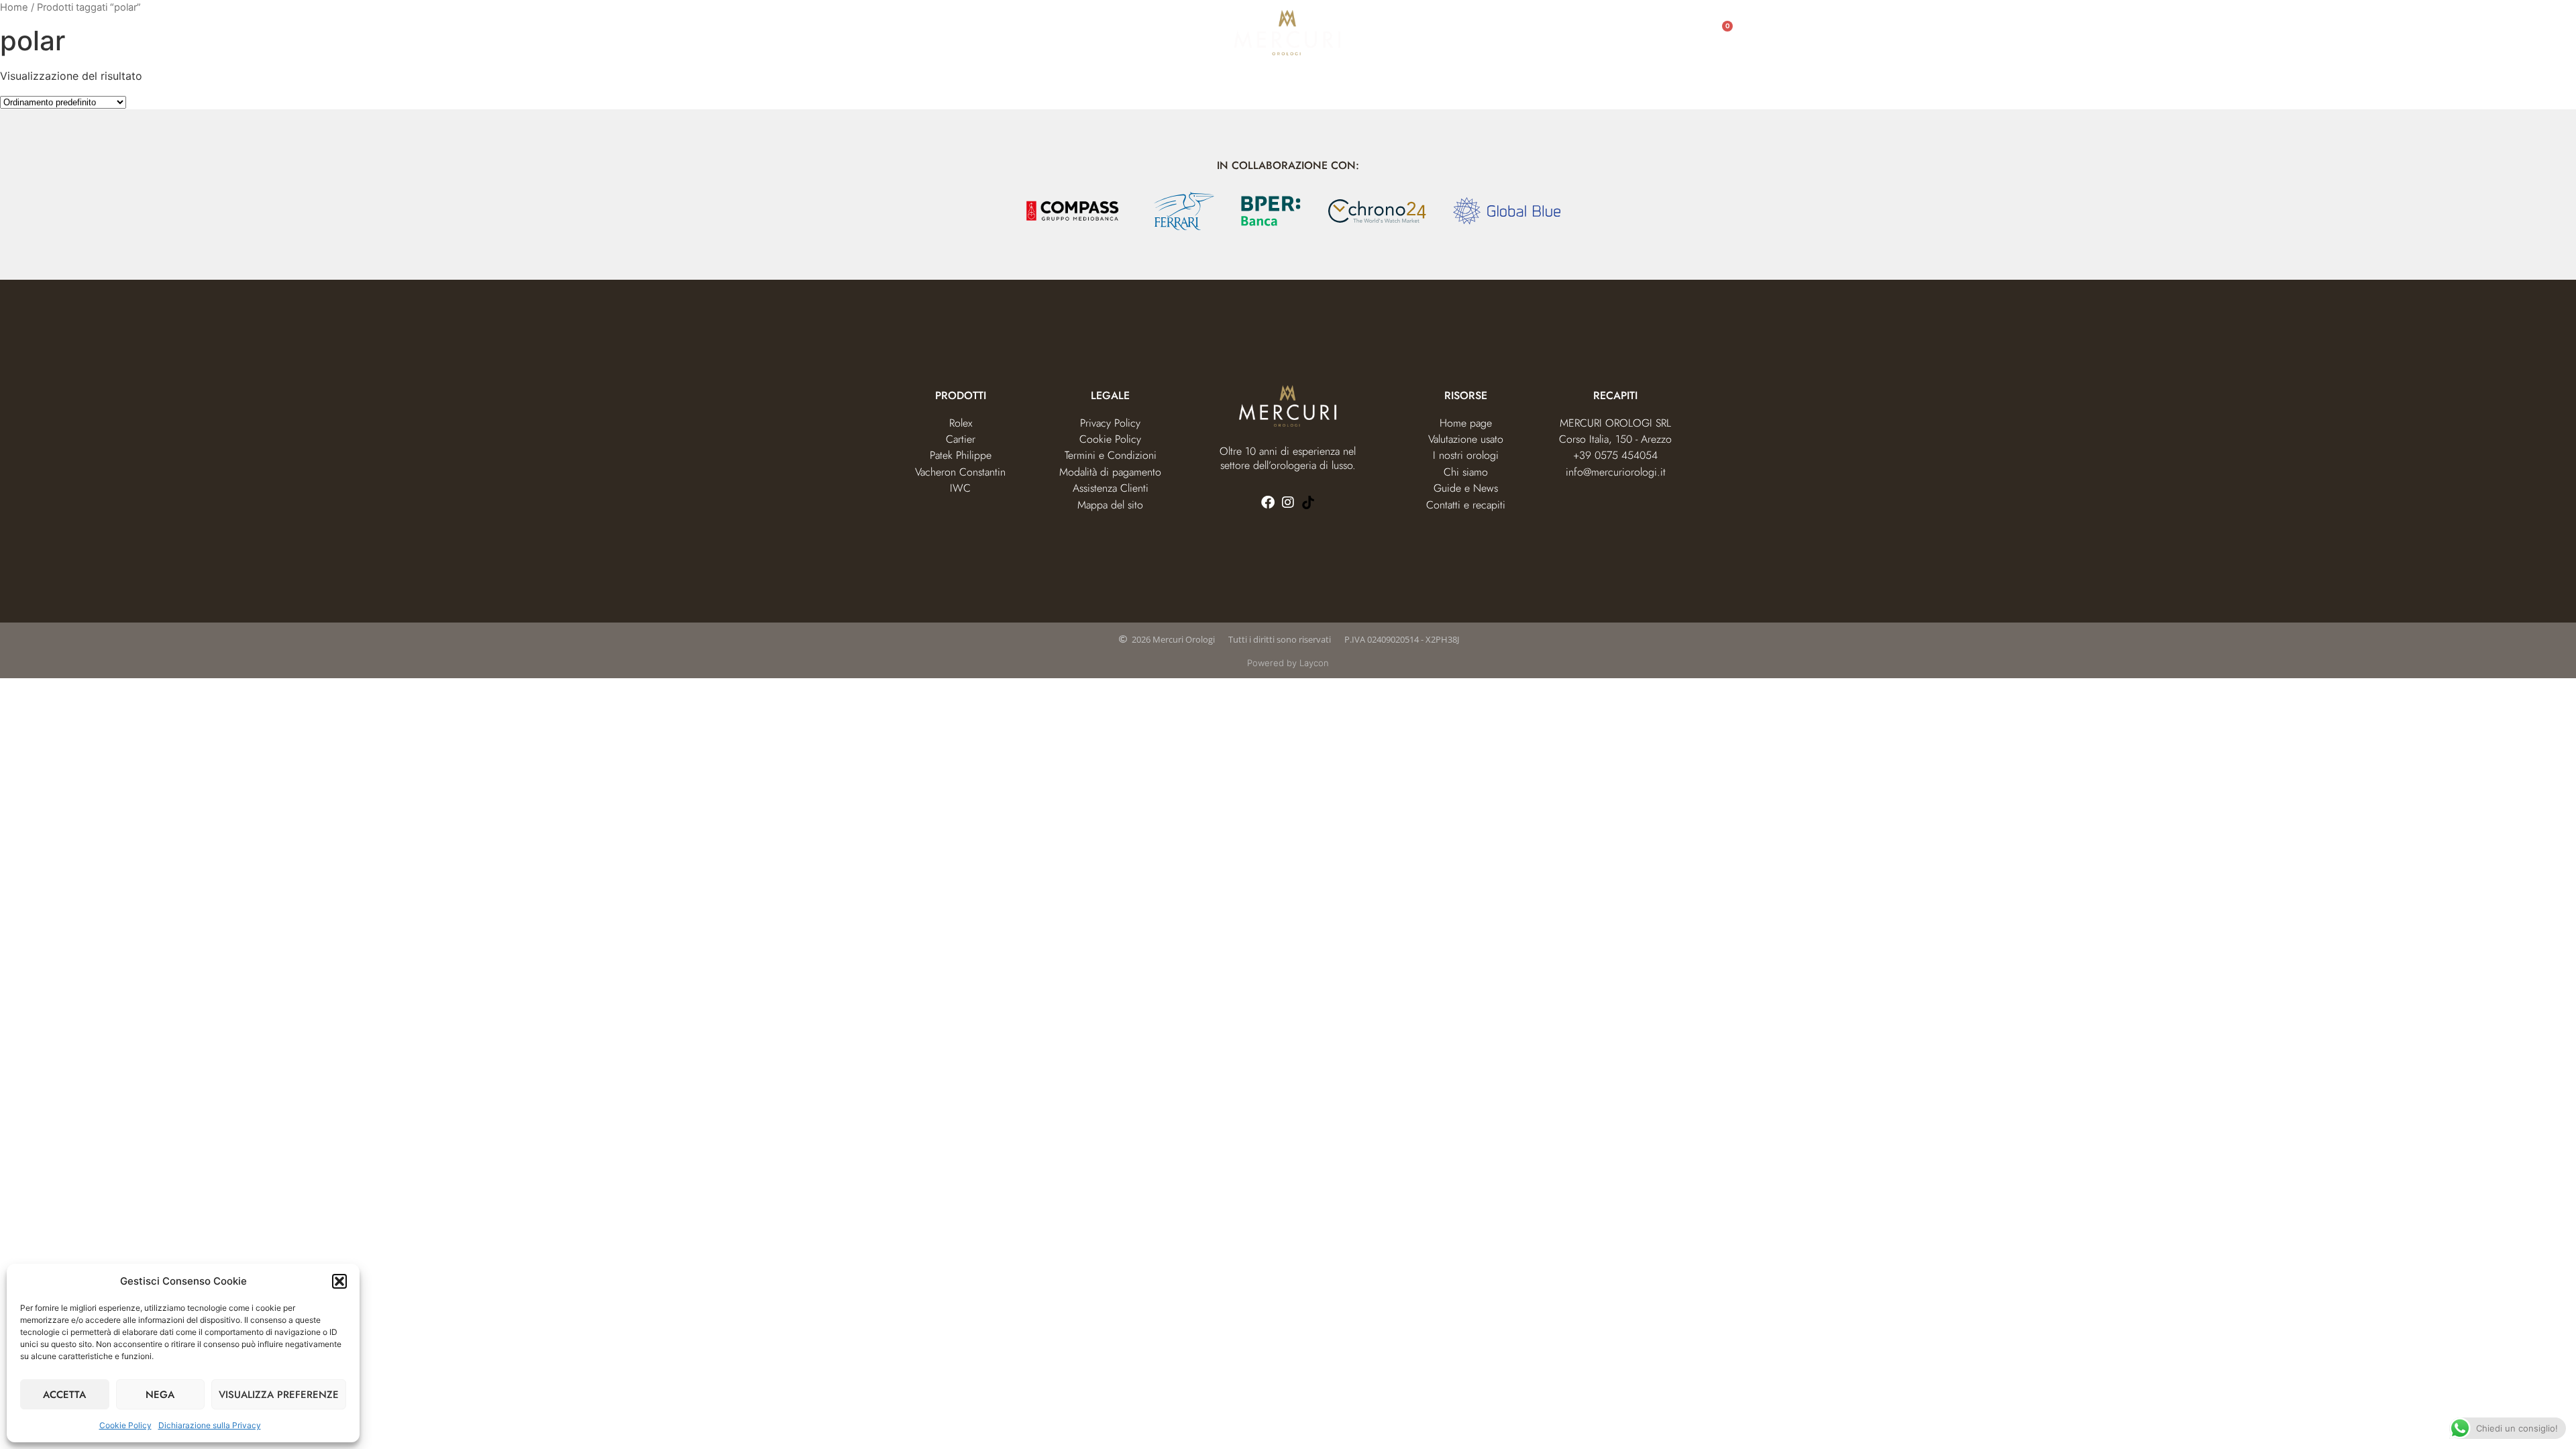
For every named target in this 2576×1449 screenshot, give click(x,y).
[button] (339, 1281)
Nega (160, 1395)
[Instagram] (1288, 502)
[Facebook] (1268, 502)
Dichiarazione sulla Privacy (210, 1425)
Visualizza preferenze (279, 1395)
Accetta (64, 1395)
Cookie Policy (125, 1425)
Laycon (1314, 663)
